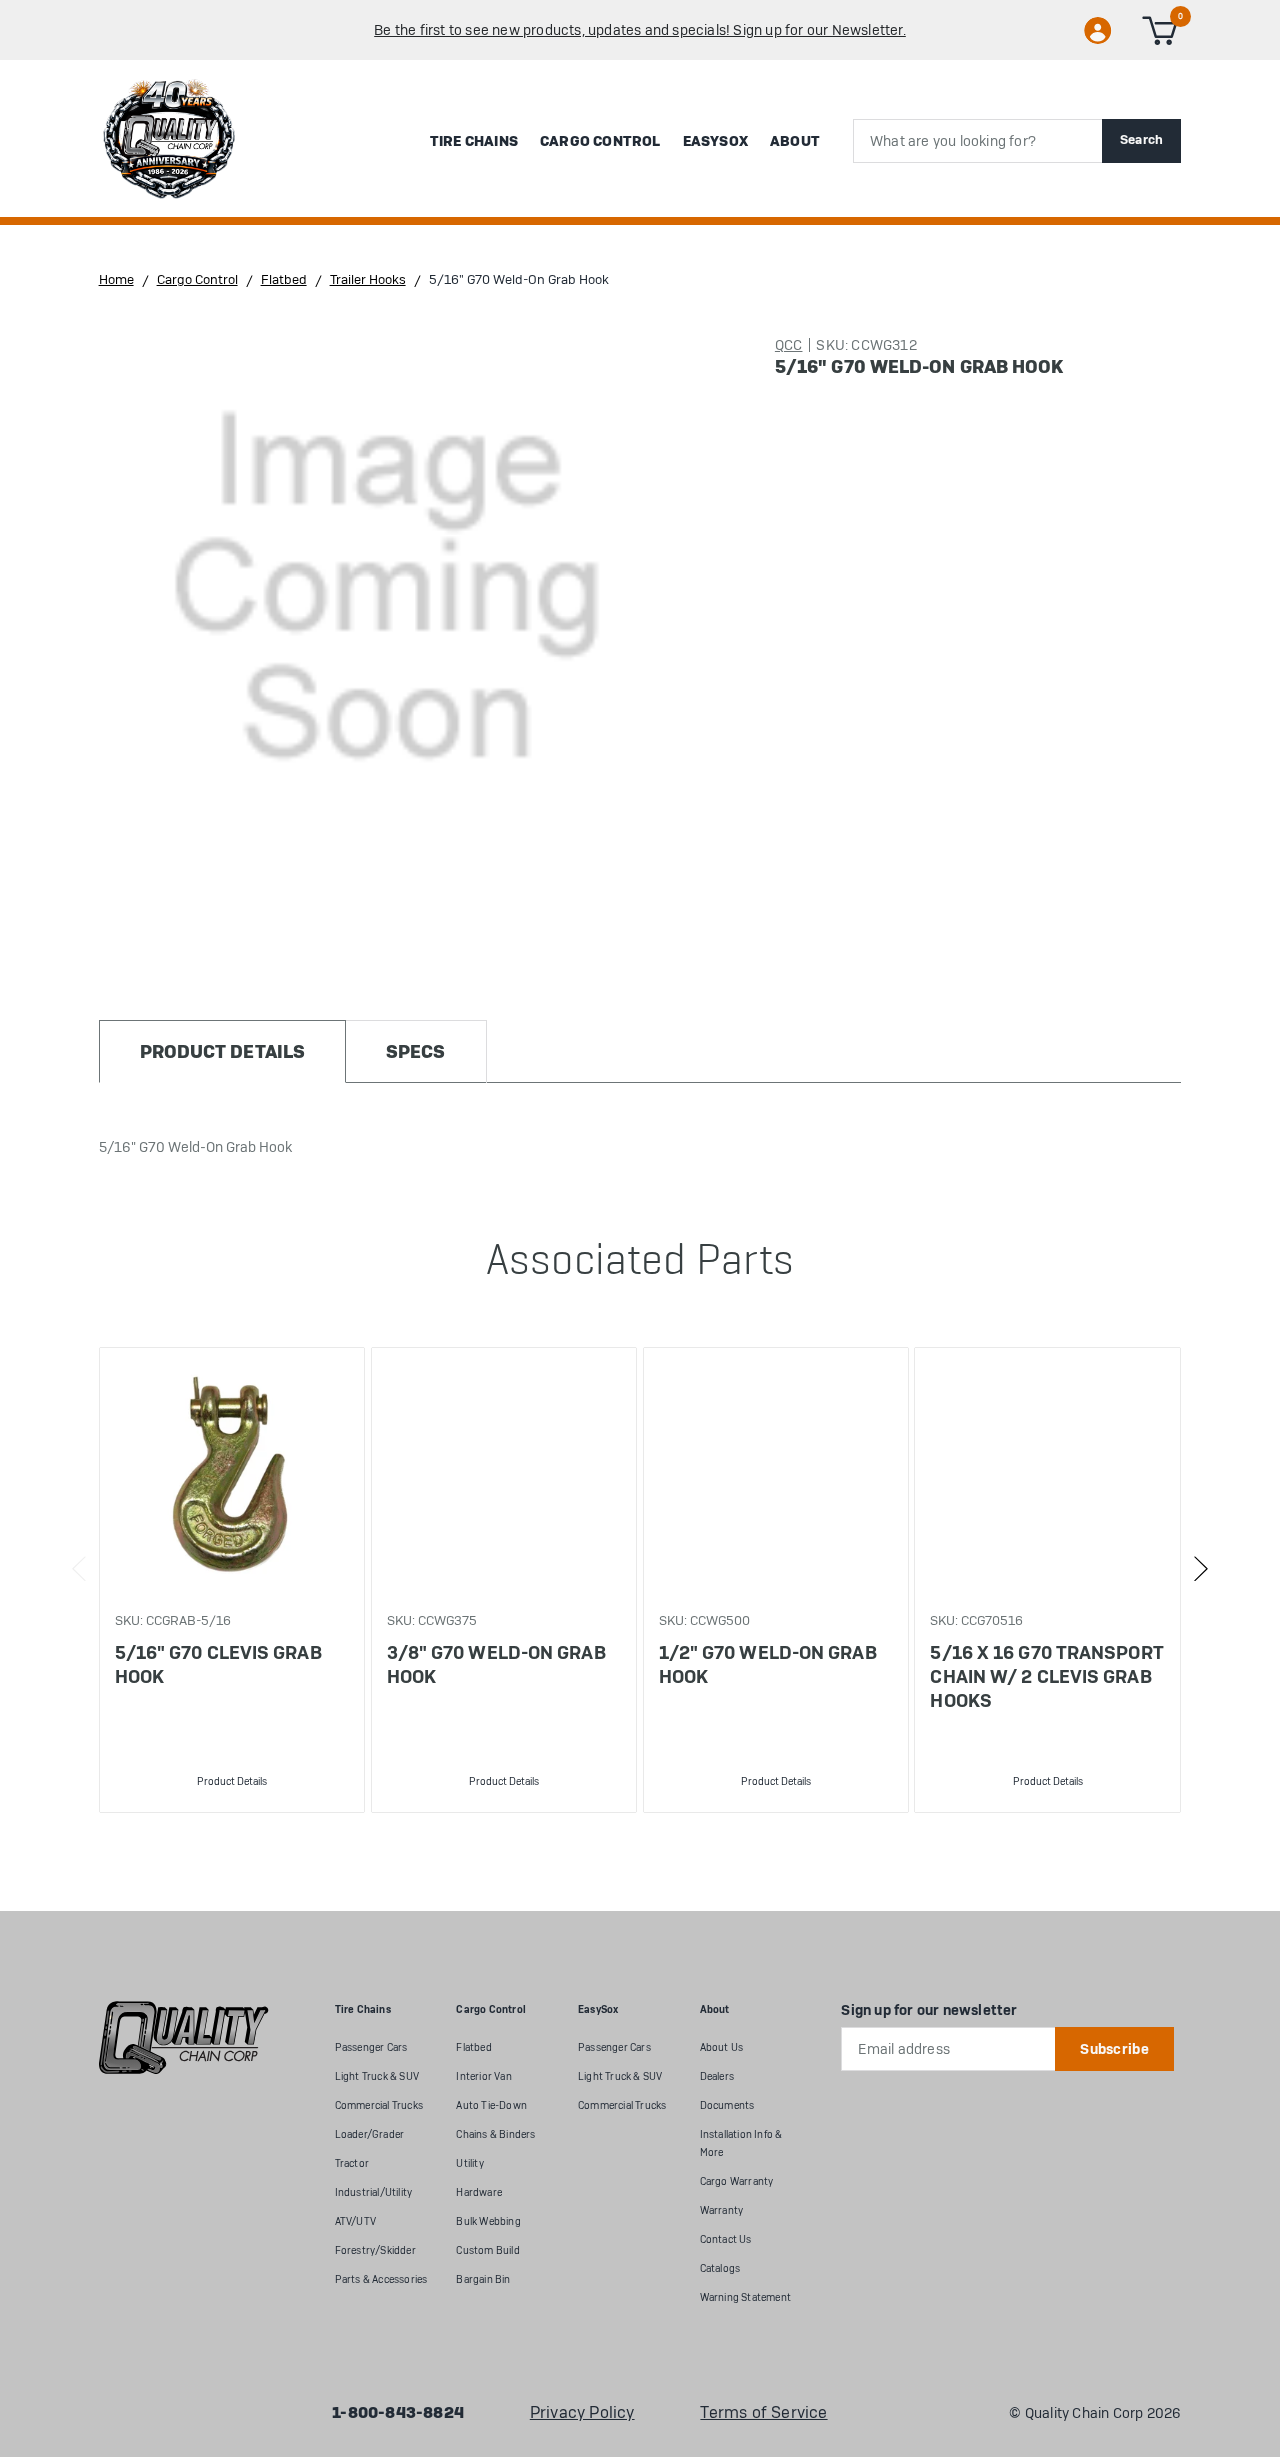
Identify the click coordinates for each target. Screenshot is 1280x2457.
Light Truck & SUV (377, 2076)
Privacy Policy (582, 2413)
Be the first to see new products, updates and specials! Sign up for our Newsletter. (640, 30)
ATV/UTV (355, 2221)
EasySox (715, 141)
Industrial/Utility (374, 2192)
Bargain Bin (483, 2279)
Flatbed (473, 2047)
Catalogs (720, 2268)
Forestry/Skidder (375, 2250)
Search (1142, 139)
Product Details (232, 1781)
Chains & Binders (495, 2134)
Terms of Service (763, 2413)
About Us (722, 2047)
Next (1200, 1569)
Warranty (722, 2210)
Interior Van (483, 2076)
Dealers (717, 2076)
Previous (79, 1569)
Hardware (479, 2192)
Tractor (352, 2163)
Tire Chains (474, 141)
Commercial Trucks (379, 2105)
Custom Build (487, 2250)
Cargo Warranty (737, 2181)
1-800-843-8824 (398, 2413)
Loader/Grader (370, 2134)
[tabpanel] (231, 1580)
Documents (727, 2105)
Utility (469, 2163)
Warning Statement (745, 2297)
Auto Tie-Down (491, 2105)
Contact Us (726, 2239)
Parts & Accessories (381, 2279)
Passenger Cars (371, 2047)
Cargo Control (600, 141)
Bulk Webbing (488, 2221)
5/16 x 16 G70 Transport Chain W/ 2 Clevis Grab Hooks (1046, 1676)
